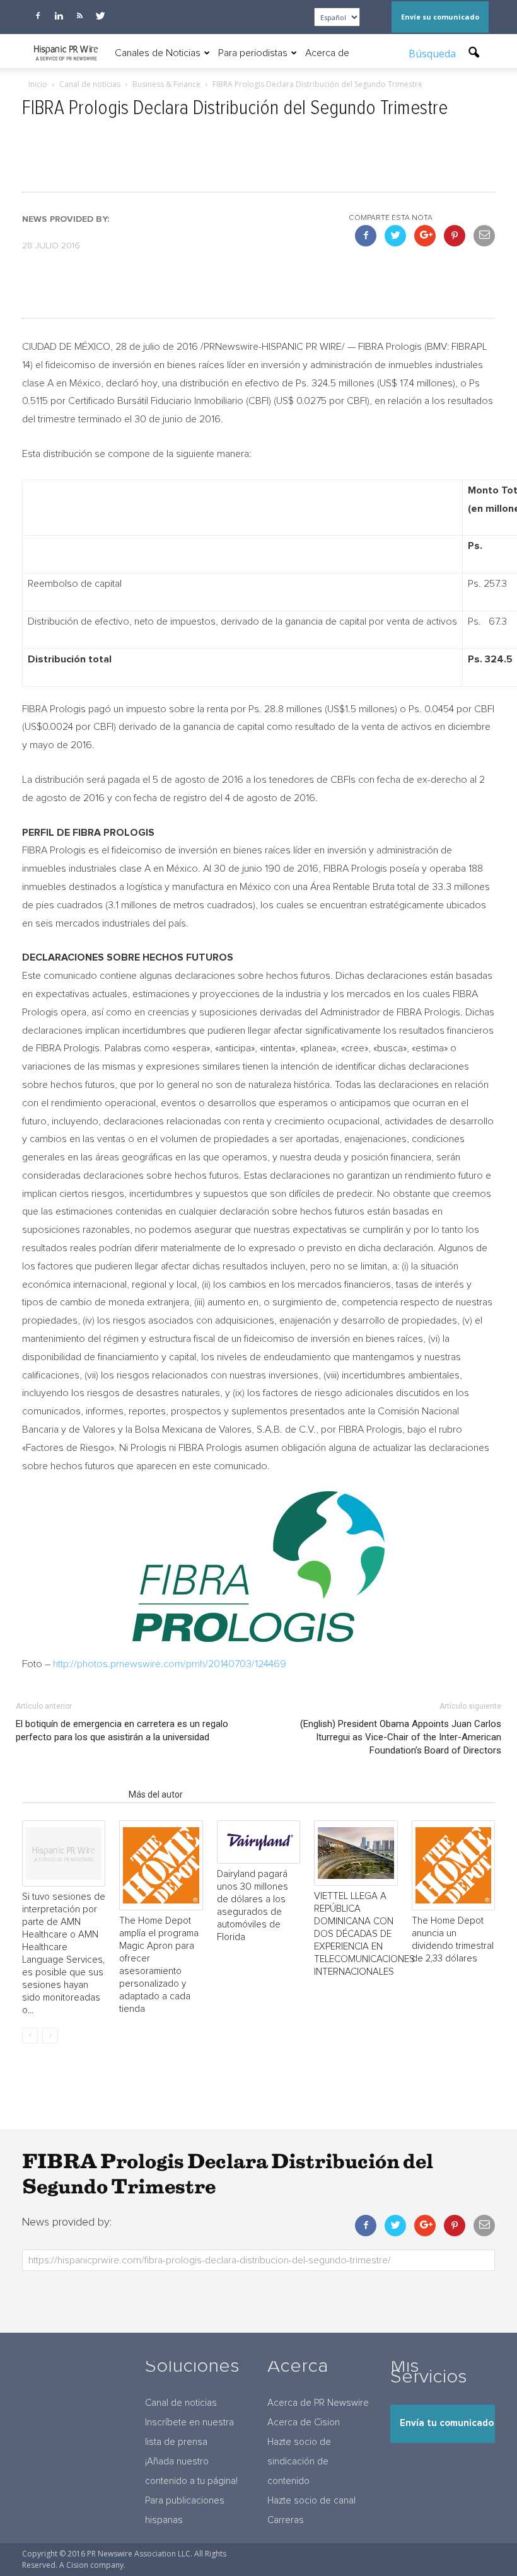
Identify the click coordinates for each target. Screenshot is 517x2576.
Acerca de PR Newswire (318, 2403)
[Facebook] (38, 16)
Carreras (286, 2520)
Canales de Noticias (158, 53)
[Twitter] (100, 16)
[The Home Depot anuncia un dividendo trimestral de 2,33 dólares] (453, 1865)
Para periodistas (253, 53)
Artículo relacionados (72, 1794)
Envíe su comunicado (440, 17)
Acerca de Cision (304, 2423)
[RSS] (79, 16)
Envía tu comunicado (447, 2423)
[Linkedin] (59, 16)
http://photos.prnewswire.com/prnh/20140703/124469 (170, 1664)
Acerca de (327, 53)
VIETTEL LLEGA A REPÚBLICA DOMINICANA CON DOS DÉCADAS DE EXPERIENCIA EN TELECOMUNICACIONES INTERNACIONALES (364, 1934)
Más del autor (156, 1794)
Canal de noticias (181, 2403)
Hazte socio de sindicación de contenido (299, 2462)
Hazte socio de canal (311, 2501)
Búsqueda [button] (433, 54)
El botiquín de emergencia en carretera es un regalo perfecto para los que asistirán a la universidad (122, 1730)
